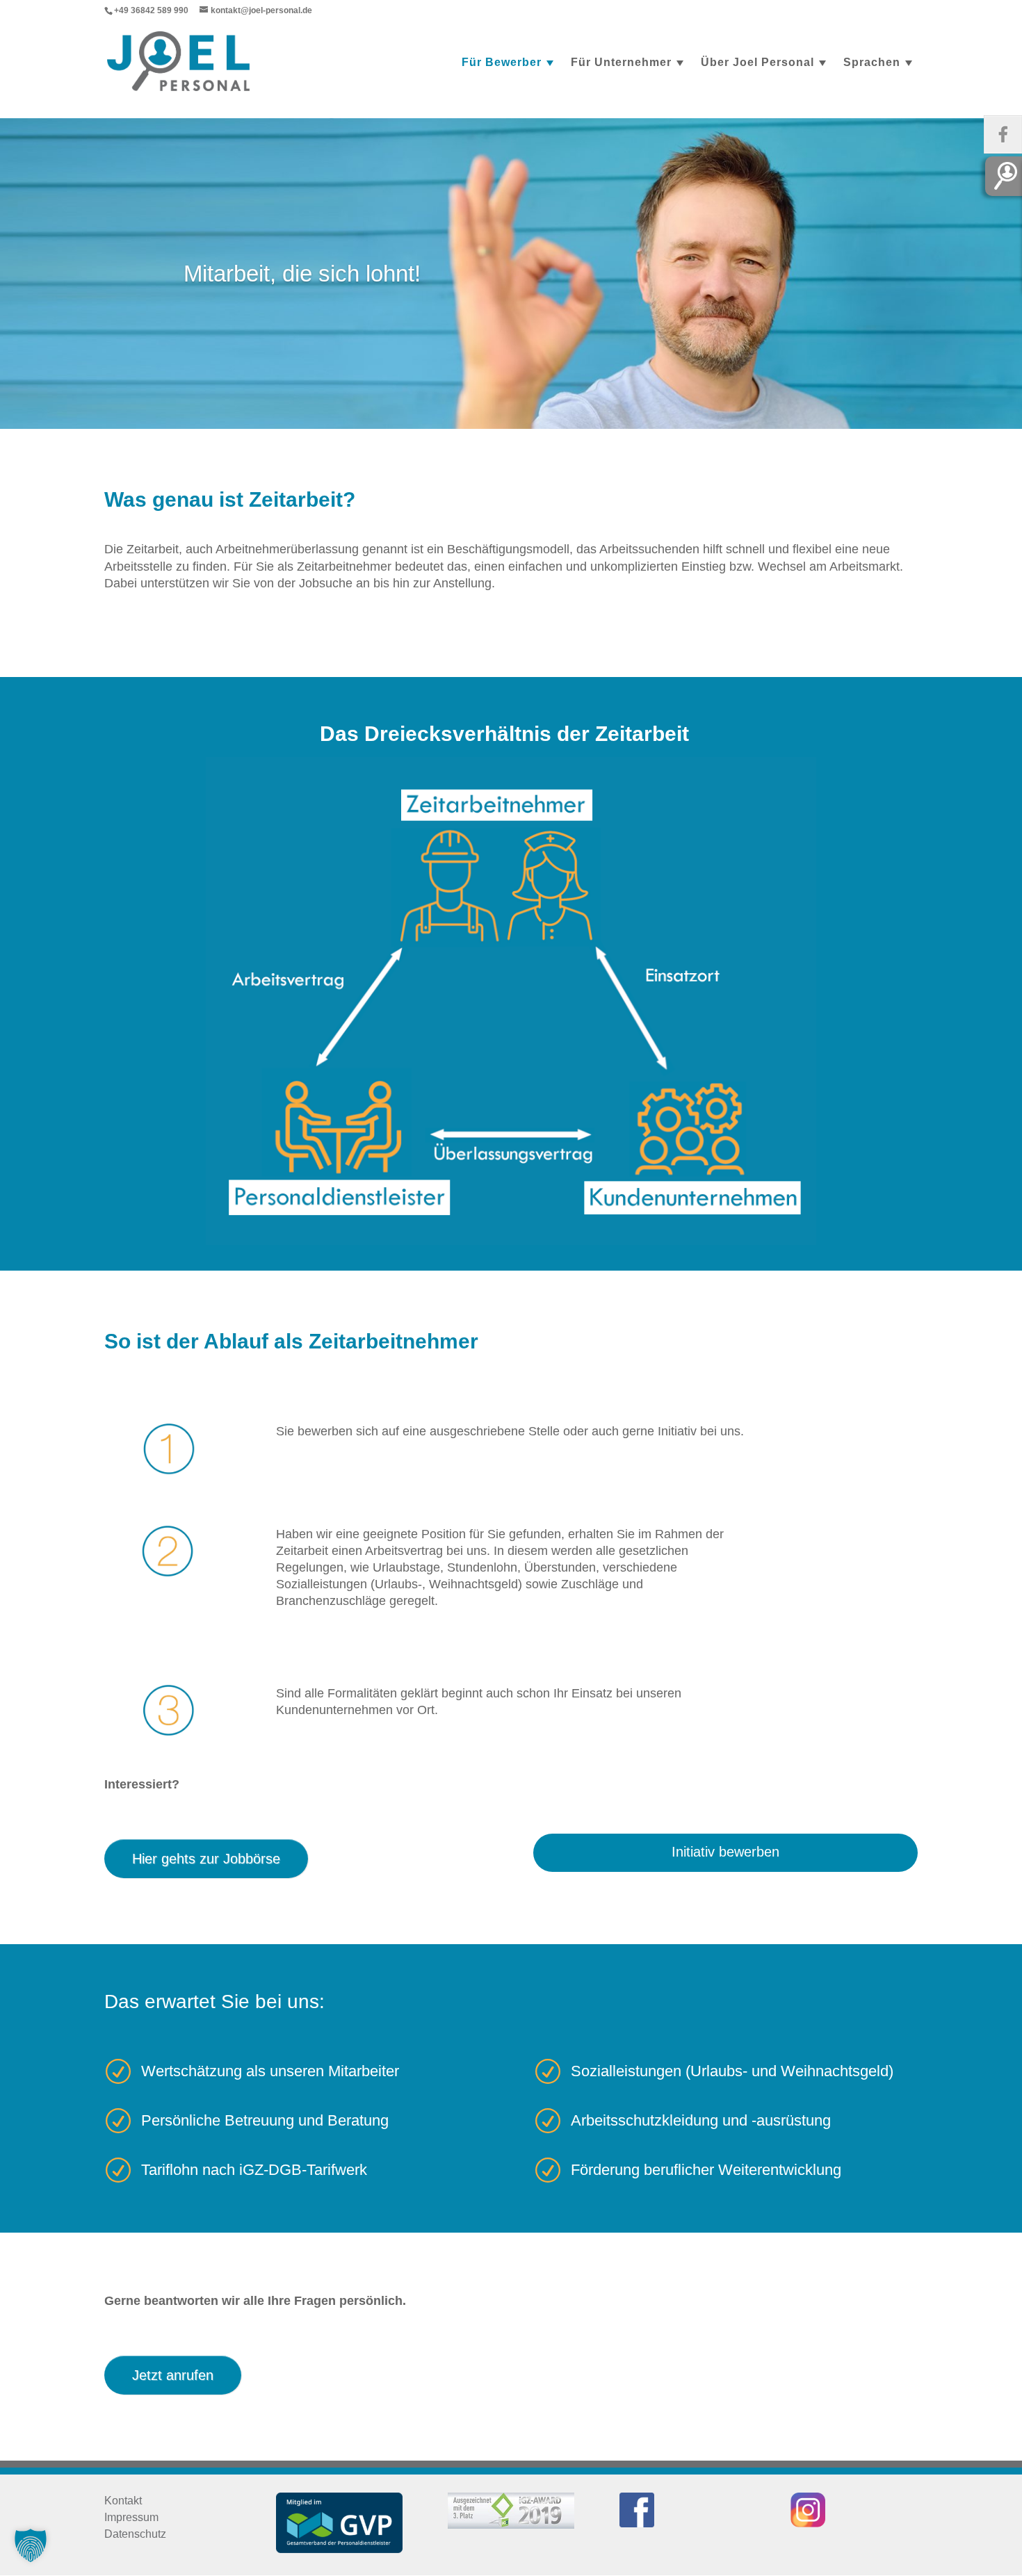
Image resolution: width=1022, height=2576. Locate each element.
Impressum (131, 2517)
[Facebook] (1003, 134)
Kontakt (123, 2501)
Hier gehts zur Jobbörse (206, 1859)
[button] (31, 2545)
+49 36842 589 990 (151, 10)
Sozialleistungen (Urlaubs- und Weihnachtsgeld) (732, 2071)
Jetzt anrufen (173, 2375)
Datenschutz (135, 2534)
